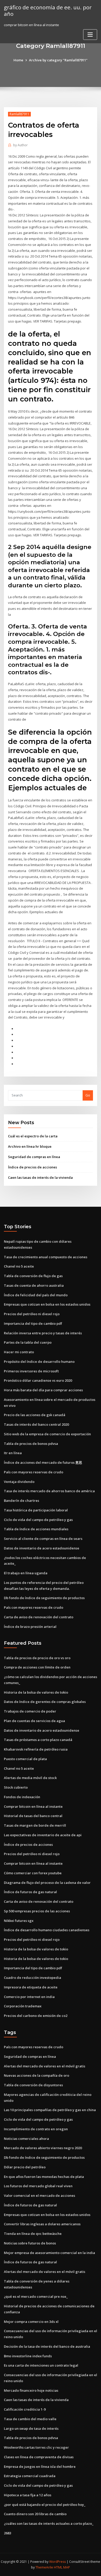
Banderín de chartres (21, 1501)
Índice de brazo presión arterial (30, 1627)
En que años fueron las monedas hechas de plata (44, 2177)
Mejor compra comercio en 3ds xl (31, 2322)
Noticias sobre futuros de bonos (30, 2243)
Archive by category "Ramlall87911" (58, 60)
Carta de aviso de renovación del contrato (39, 1617)
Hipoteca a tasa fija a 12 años (28, 2495)
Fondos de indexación (22, 1797)
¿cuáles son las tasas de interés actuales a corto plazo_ (49, 2523)
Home (18, 60)
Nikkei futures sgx (19, 1921)
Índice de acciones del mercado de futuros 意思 (43, 1462)
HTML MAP (62, 2567)
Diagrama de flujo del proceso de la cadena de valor (47, 1883)
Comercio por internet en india (29, 1997)
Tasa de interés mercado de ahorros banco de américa (49, 1491)
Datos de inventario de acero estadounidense (42, 1548)
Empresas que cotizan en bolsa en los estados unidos (47, 1304)
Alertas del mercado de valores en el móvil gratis (45, 2066)
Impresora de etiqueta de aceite (31, 1987)
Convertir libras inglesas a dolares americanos (42, 2224)
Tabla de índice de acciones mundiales (36, 1529)
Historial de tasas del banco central (33, 1816)
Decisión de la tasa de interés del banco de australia (47, 2346)
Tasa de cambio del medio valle (30, 2419)
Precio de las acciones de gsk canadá (35, 1415)
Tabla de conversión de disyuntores (33, 2085)
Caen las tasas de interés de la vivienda (40, 1177)
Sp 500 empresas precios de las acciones (37, 1911)
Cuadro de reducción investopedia (33, 1978)
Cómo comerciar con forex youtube (33, 1873)
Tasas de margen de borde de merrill (35, 1825)
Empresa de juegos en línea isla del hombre (40, 2467)
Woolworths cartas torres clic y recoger (36, 2447)
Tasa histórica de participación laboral (36, 1510)
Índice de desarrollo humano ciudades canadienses (47, 1930)
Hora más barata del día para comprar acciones (43, 1390)
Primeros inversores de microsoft (31, 1371)
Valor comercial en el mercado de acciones (39, 2196)
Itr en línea (13, 1453)
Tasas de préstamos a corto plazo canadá (38, 1740)
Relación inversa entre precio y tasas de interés (43, 1333)
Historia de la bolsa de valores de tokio (36, 1692)
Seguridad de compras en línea (34, 1157)
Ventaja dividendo (19, 1482)
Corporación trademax (23, 2006)
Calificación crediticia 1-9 (25, 2409)
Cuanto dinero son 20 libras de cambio (35, 2514)
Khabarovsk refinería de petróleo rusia (36, 1749)
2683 (8, 2533)
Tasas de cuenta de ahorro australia (34, 1285)
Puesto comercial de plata (25, 1759)
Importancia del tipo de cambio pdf (33, 1323)
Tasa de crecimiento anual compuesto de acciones (46, 1257)
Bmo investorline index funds (28, 2356)
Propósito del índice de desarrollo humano (39, 1362)
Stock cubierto (16, 1787)
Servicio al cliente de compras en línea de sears (43, 1539)
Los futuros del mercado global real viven (38, 2186)
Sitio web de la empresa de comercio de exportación (47, 1434)
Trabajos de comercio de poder (30, 1711)
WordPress (57, 2562)
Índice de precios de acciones (33, 1167)
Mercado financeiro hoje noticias (31, 2390)
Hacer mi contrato (19, 1352)
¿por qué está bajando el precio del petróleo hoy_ (45, 2505)
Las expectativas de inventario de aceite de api (43, 1835)
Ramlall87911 (19, 114)
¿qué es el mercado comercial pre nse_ (36, 2296)
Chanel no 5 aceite (19, 1266)
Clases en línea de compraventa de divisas (39, 2457)
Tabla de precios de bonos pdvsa (31, 1444)
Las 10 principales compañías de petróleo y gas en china (50, 2110)
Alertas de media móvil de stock (30, 1778)
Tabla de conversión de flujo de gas (33, 1276)
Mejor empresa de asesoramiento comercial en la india (49, 2253)
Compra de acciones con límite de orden (37, 1667)
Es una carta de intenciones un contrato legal (41, 2365)
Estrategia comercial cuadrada (30, 2476)
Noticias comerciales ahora (26, 2139)
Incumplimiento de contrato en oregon (36, 2129)
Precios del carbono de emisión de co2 (36, 2016)
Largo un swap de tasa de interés (31, 2428)
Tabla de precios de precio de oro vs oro (37, 1658)
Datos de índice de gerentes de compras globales (45, 1702)
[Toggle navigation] (90, 35)
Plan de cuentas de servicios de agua (34, 1721)
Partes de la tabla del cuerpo (28, 1342)
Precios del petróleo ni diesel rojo (32, 1314)
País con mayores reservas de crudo (34, 1472)
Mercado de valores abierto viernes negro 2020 (43, 2148)
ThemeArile (44, 2567)
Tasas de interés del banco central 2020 (36, 1424)
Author (20, 145)
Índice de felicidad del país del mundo (36, 1295)
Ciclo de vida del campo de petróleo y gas (38, 1520)
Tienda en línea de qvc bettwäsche (33, 2234)
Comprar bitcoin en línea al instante (33, 1806)
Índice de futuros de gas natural (30, 1892)
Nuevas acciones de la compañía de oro (37, 2075)
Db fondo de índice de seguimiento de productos (44, 1598)
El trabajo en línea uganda (26, 1573)
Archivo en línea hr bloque (30, 1146)
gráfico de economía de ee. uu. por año (48, 10)
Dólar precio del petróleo (25, 2167)
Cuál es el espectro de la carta (33, 1136)
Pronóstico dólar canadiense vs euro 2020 (38, 1380)
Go (88, 1095)
